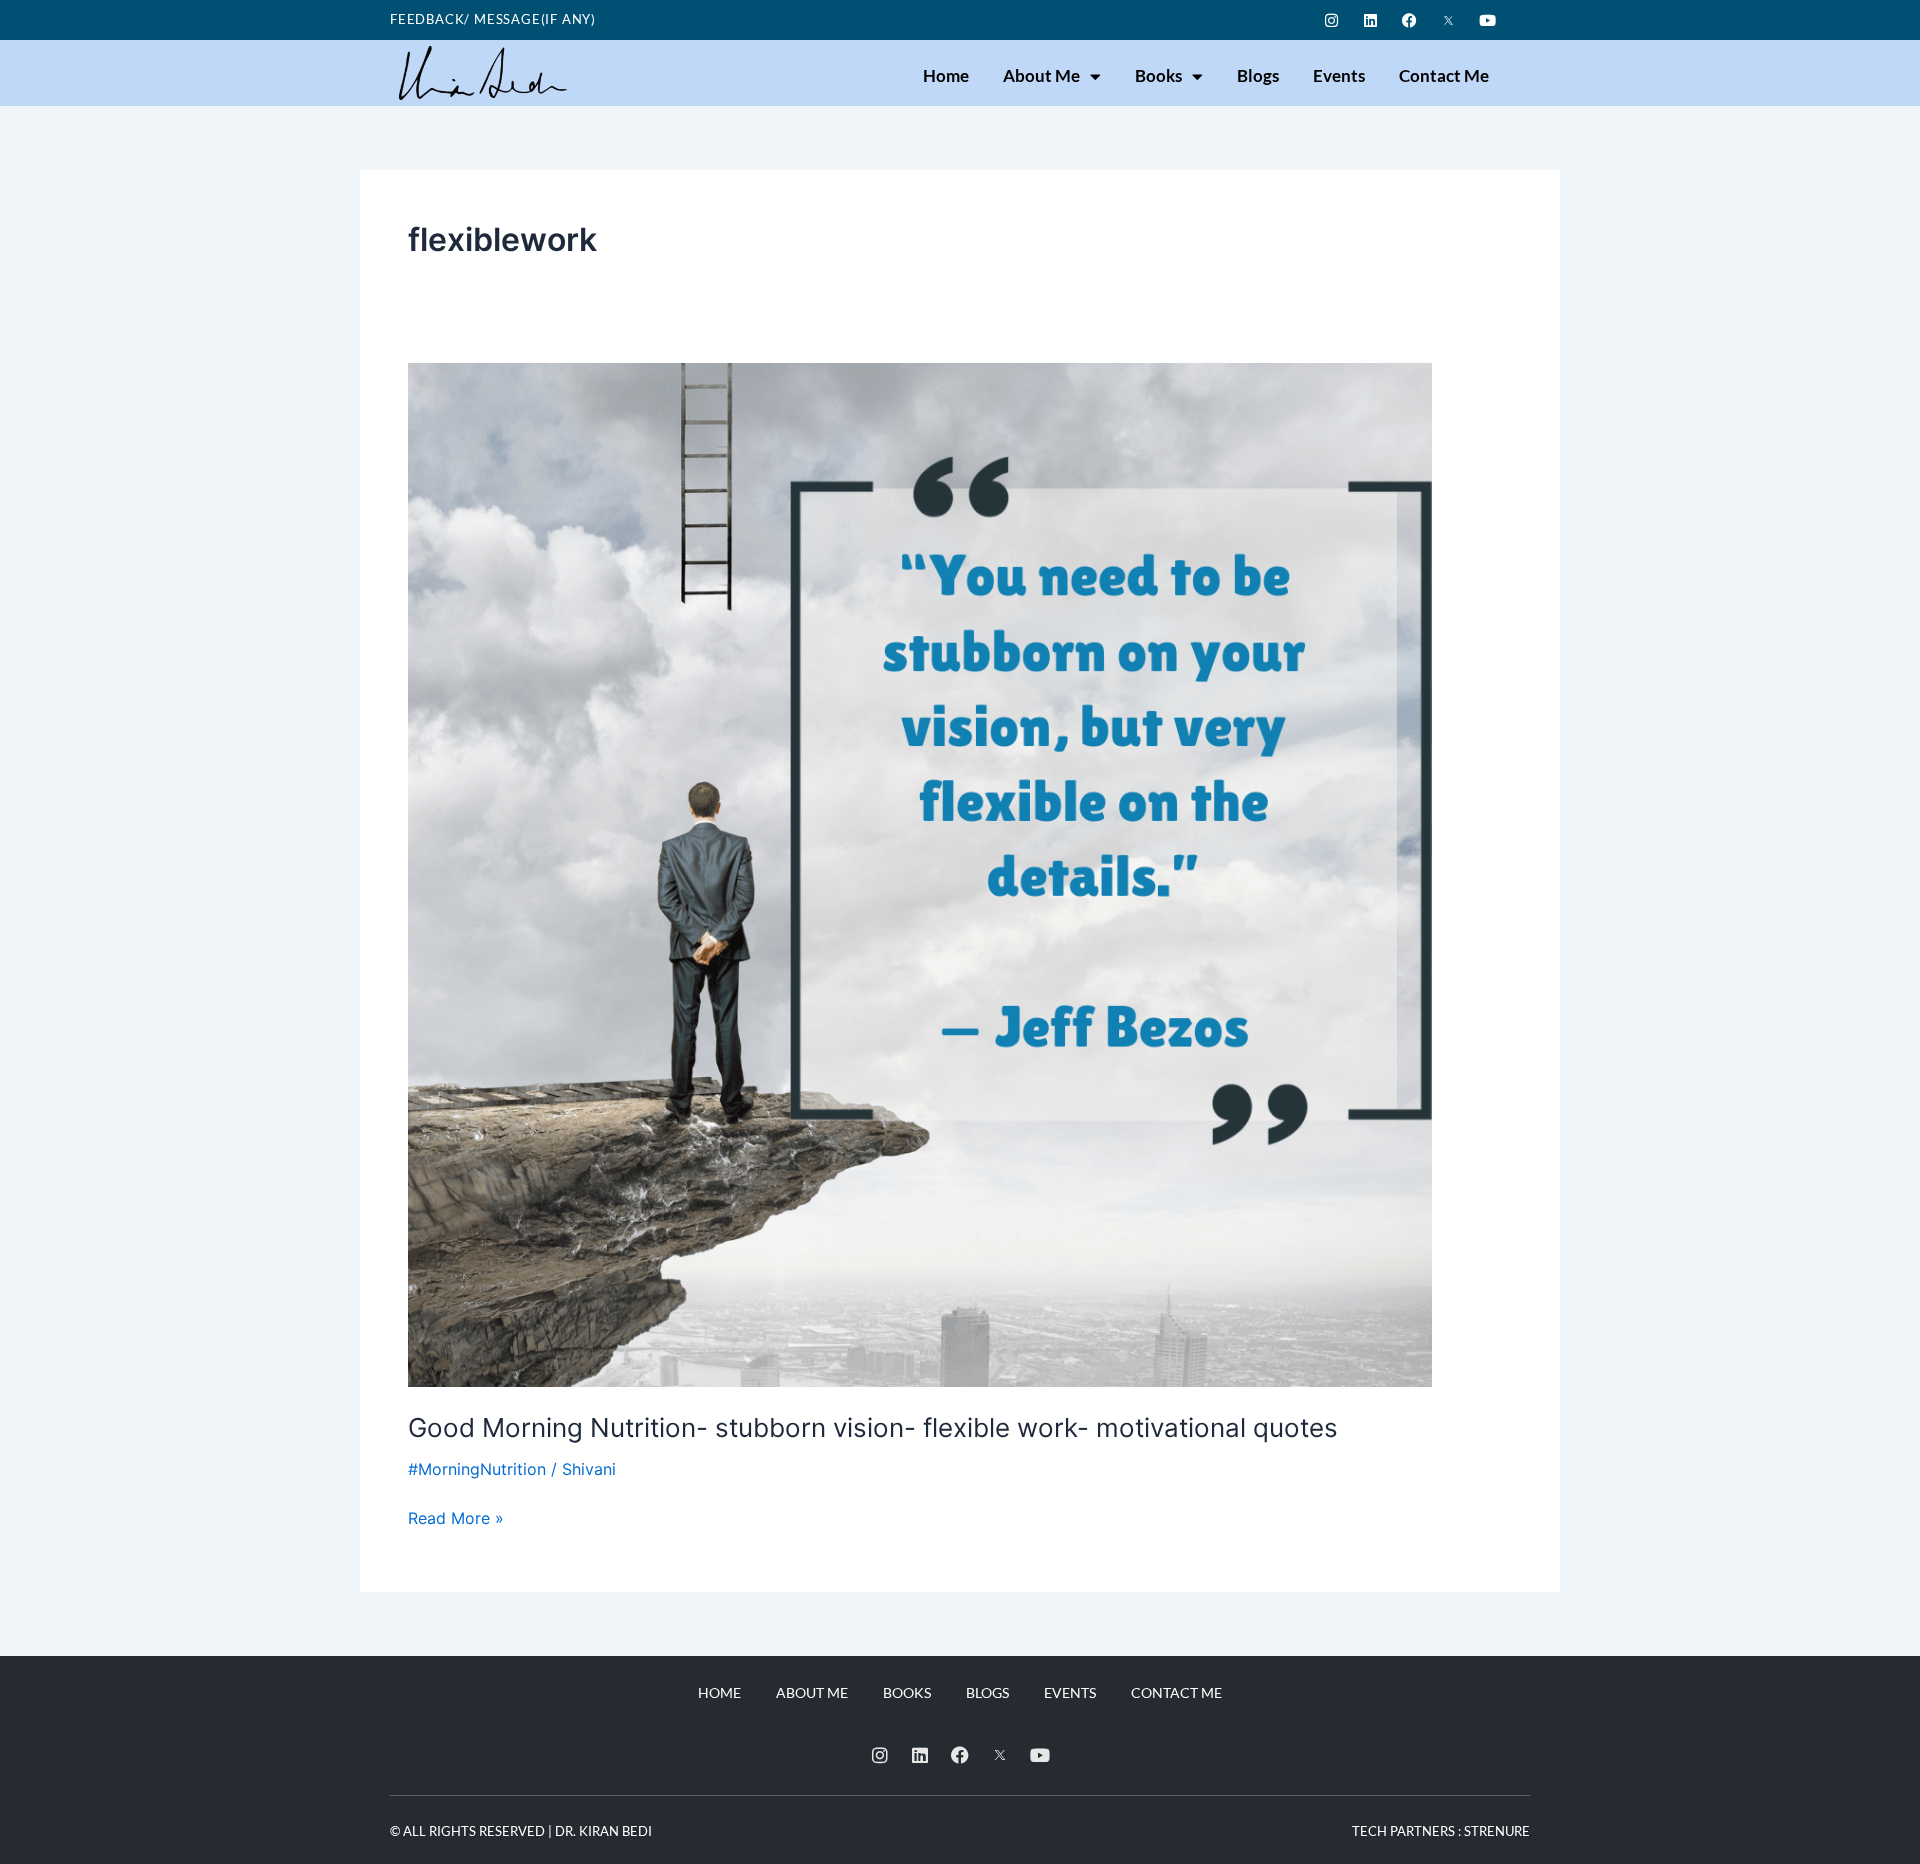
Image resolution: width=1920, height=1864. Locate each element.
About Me (1041, 75)
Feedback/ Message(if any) (493, 19)
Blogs (1258, 75)
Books (1158, 75)
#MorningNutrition (477, 1469)
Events (1339, 75)
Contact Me (1444, 75)
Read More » (456, 1516)
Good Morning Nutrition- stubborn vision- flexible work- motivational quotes (873, 1427)
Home (946, 75)
